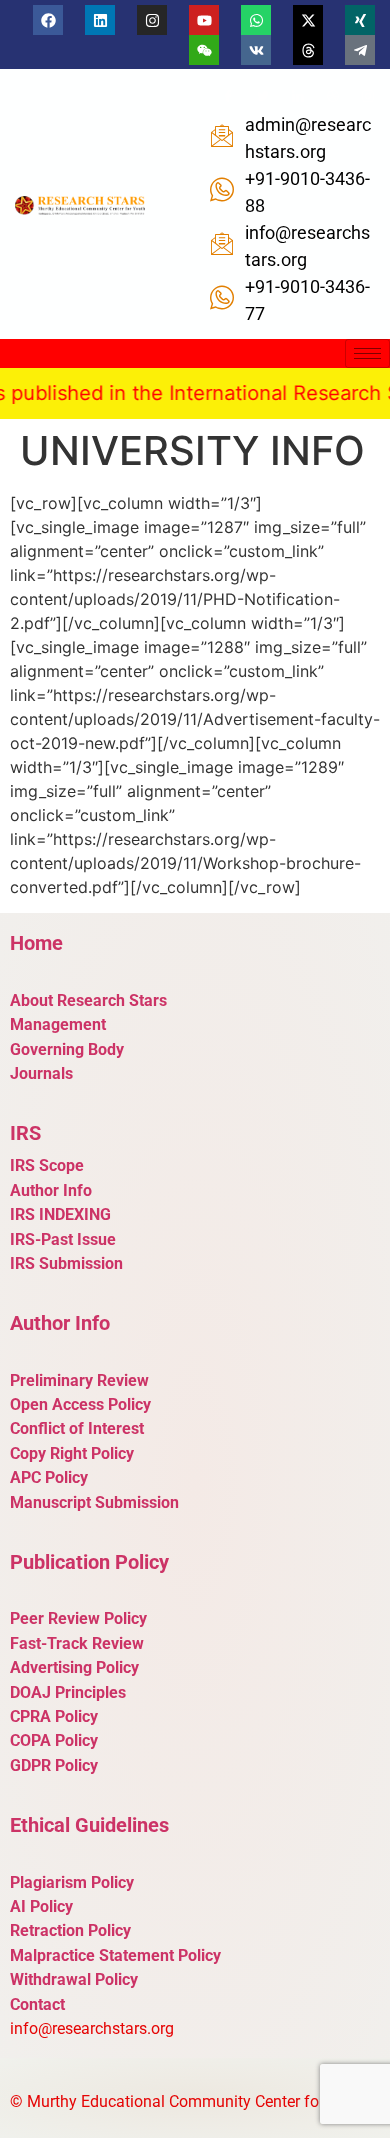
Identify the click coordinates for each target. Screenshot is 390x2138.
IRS (25, 1133)
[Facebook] (48, 20)
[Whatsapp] (256, 20)
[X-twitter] (308, 20)
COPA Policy (54, 1740)
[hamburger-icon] (367, 353)
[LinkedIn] (298, 96)
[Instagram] (152, 20)
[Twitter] (263, 96)
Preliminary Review (79, 1380)
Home (36, 943)
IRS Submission (66, 1263)
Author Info (51, 1190)
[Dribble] (333, 96)
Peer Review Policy (78, 1618)
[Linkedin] (100, 20)
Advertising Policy (74, 1667)
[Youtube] (204, 20)
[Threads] (308, 50)
